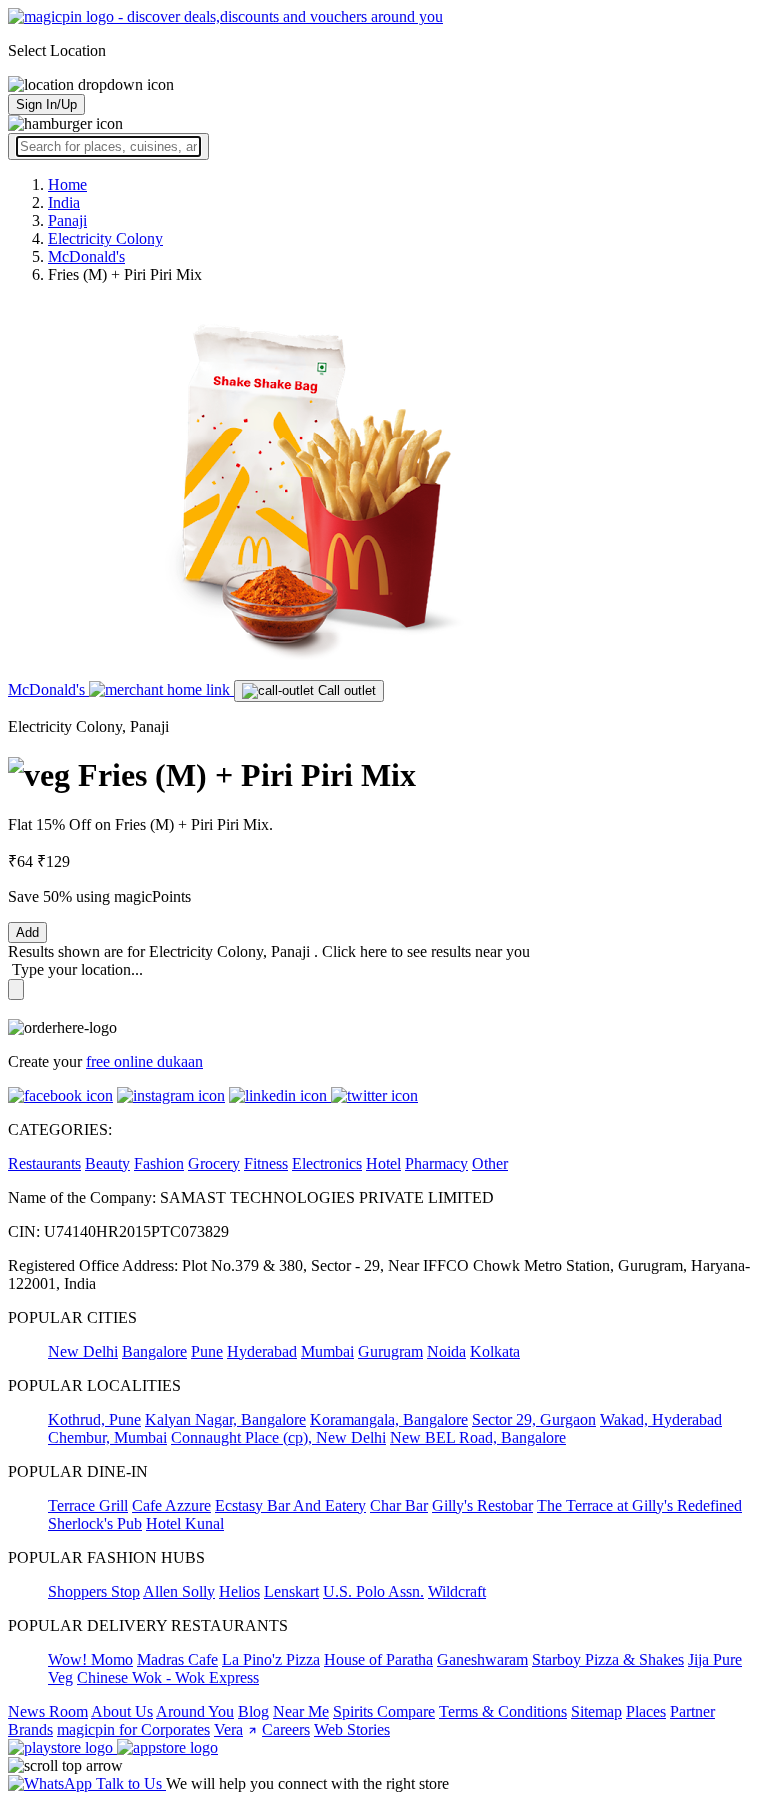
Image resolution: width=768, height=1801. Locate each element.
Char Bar (399, 1505)
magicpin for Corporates (133, 1729)
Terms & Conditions (503, 1711)
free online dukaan (144, 1061)
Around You (195, 1711)
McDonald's (48, 689)
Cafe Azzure (171, 1505)
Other (490, 1163)
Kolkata (495, 1351)
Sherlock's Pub (95, 1523)
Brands (30, 1729)
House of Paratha (378, 1659)
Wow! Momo (90, 1659)
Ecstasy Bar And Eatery (290, 1505)
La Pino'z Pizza (271, 1659)
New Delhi (83, 1351)
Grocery (214, 1163)
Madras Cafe (177, 1659)
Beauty (107, 1163)
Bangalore (154, 1351)
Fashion (159, 1163)
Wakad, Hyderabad (661, 1419)
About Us (122, 1711)
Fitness (266, 1163)
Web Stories (352, 1729)
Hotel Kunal (185, 1523)
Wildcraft (457, 1591)
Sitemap (596, 1711)
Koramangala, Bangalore (389, 1419)
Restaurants (44, 1163)
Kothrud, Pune (94, 1419)
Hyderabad (262, 1351)
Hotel (383, 1163)
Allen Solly (179, 1591)
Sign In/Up (46, 104)
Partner (692, 1711)
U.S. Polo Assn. (373, 1591)
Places (646, 1711)
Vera (228, 1729)
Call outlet (345, 690)
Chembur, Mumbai (107, 1437)
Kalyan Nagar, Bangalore (225, 1419)
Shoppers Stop (94, 1591)
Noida (446, 1351)
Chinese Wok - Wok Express (168, 1677)
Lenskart (291, 1591)
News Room (48, 1711)
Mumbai (327, 1351)
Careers (286, 1729)
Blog (253, 1711)
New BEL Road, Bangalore (478, 1437)
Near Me (301, 1711)
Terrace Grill (88, 1505)
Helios (239, 1591)
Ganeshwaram (482, 1659)
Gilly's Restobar (482, 1505)
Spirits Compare (384, 1711)
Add (27, 932)
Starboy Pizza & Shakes (608, 1659)
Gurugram (390, 1351)
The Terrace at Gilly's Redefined (639, 1505)
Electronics (327, 1163)
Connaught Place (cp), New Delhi (278, 1437)
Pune (207, 1351)
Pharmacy (436, 1163)
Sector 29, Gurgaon (534, 1419)
